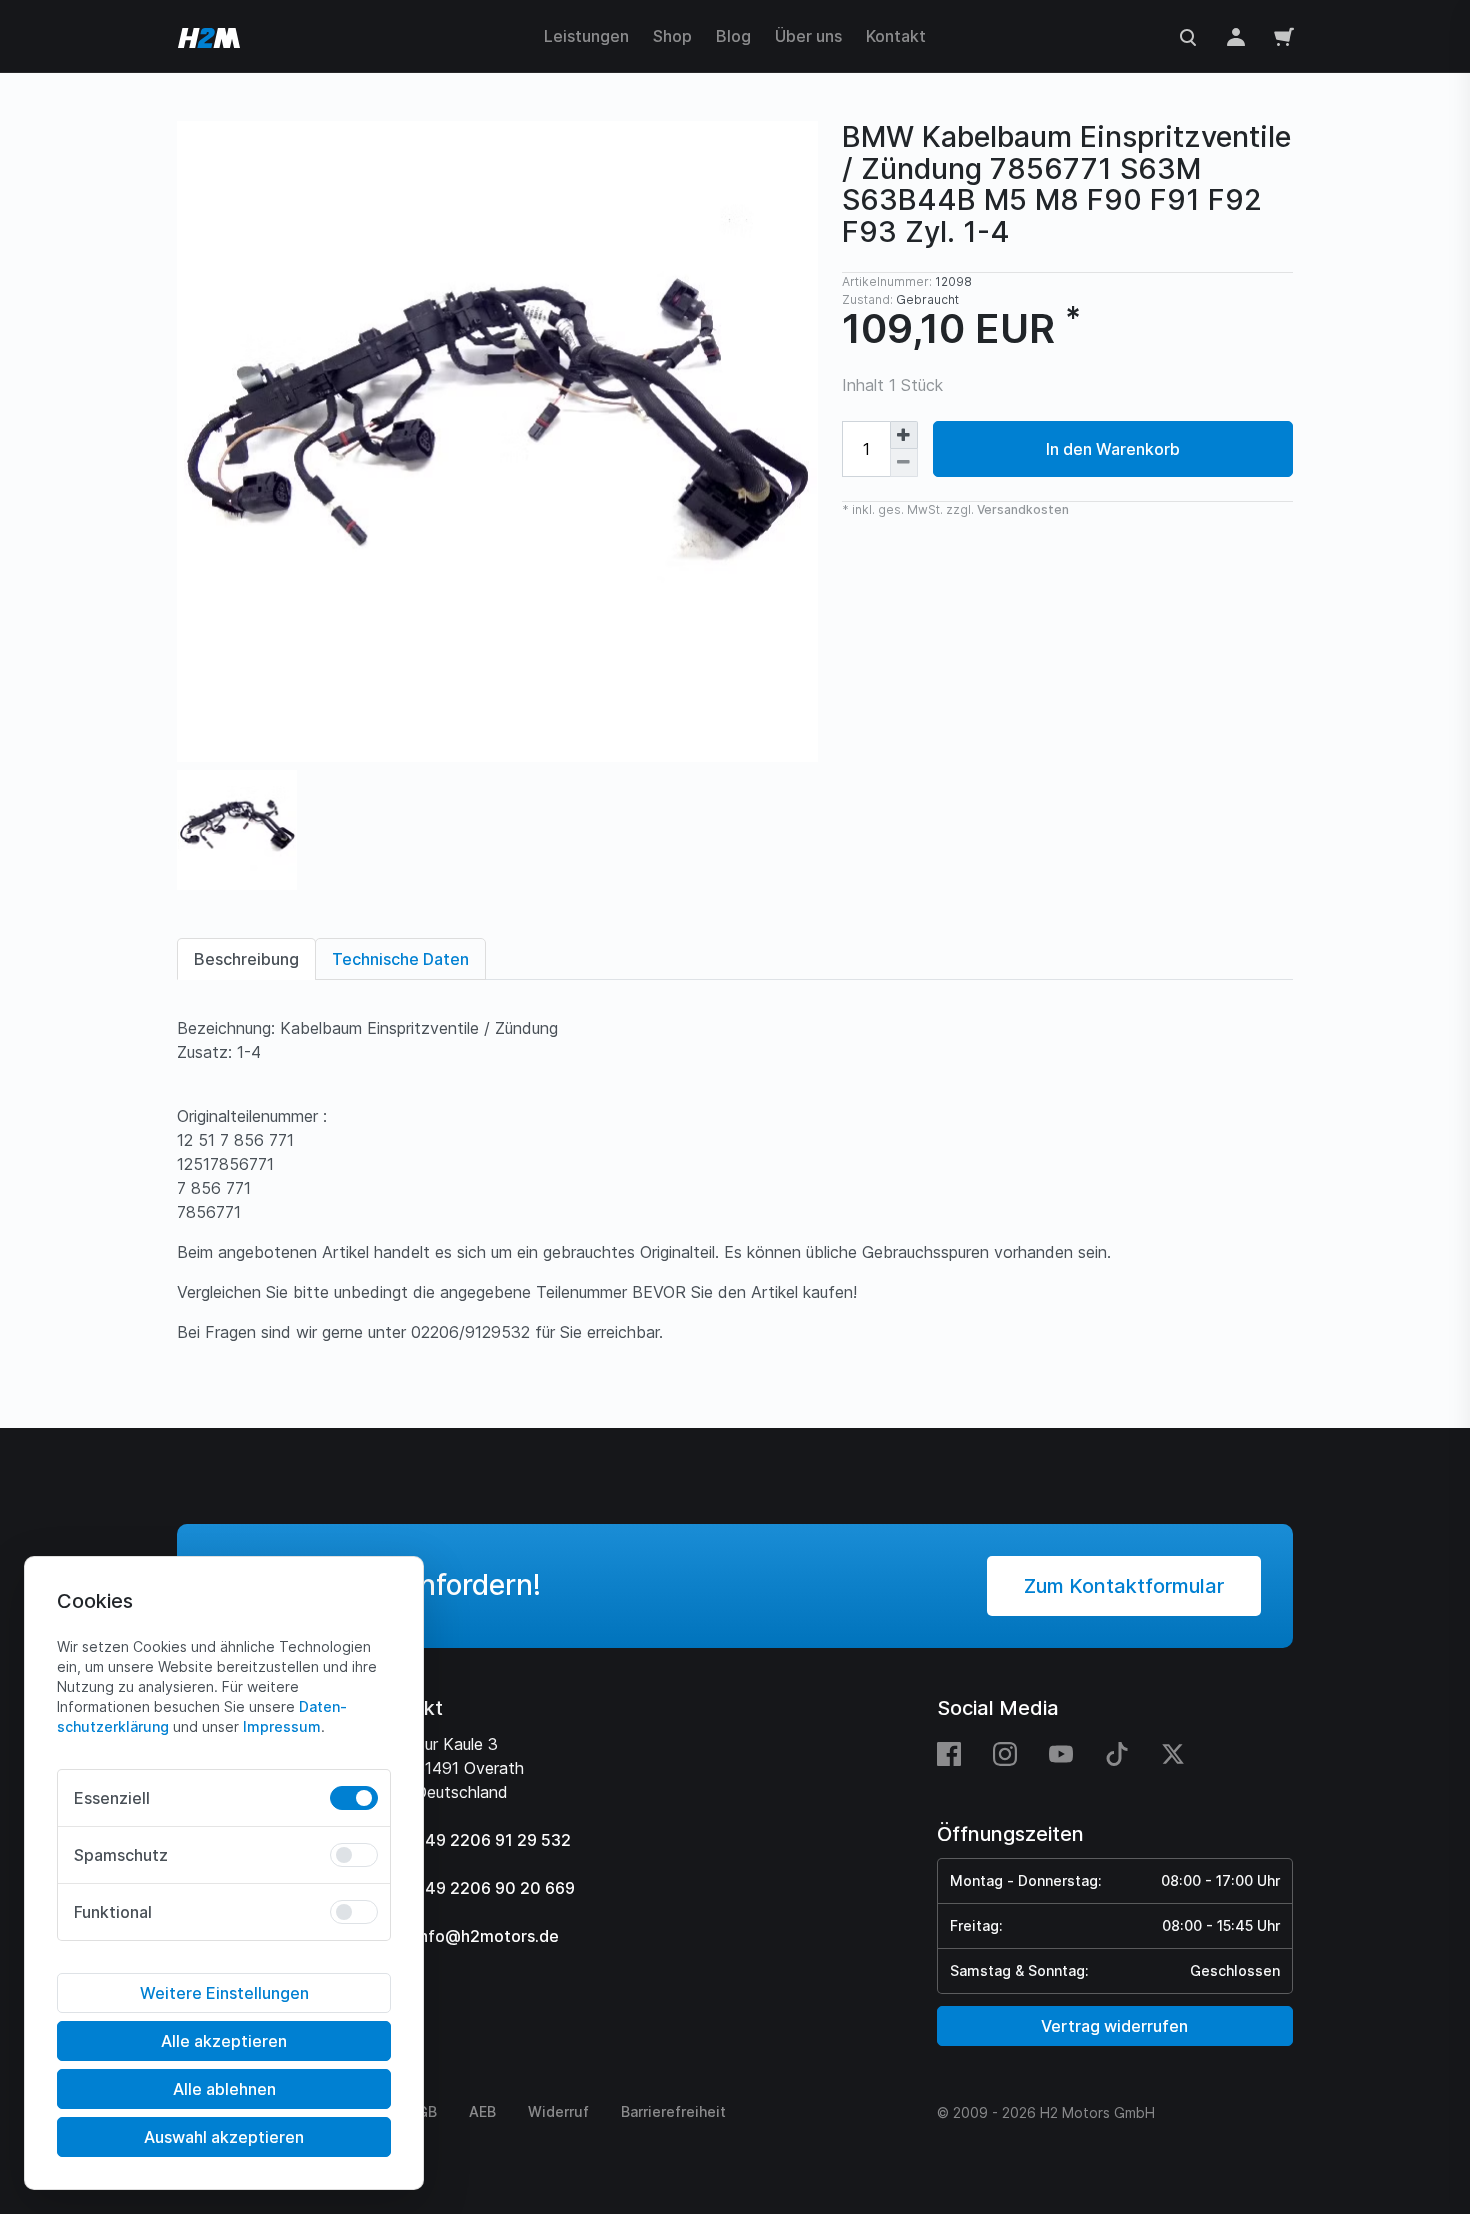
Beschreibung (246, 959)
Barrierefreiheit (673, 2111)
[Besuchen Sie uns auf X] (1173, 1753)
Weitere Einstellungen (224, 1993)
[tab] (246, 959)
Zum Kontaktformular (1124, 1586)
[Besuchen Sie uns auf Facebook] (957, 1753)
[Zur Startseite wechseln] (209, 36)
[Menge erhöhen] (904, 435)
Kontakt (896, 36)
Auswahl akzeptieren (224, 2137)
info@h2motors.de (487, 1936)
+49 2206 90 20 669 (495, 1888)
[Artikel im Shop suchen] (1188, 36)
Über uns (808, 36)
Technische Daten (400, 959)
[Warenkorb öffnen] (1284, 36)
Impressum (282, 1726)
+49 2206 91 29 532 (493, 1840)
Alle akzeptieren (224, 2041)
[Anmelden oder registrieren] (1236, 36)
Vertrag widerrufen (1114, 2026)
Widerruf (558, 2111)
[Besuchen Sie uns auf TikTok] (1117, 1753)
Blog (733, 36)
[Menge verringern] (904, 463)
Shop (672, 36)
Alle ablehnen (224, 2089)
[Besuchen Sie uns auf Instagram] (1005, 1753)
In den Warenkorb (1113, 449)
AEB (482, 2111)
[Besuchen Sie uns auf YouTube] (1061, 1753)
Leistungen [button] (586, 36)
